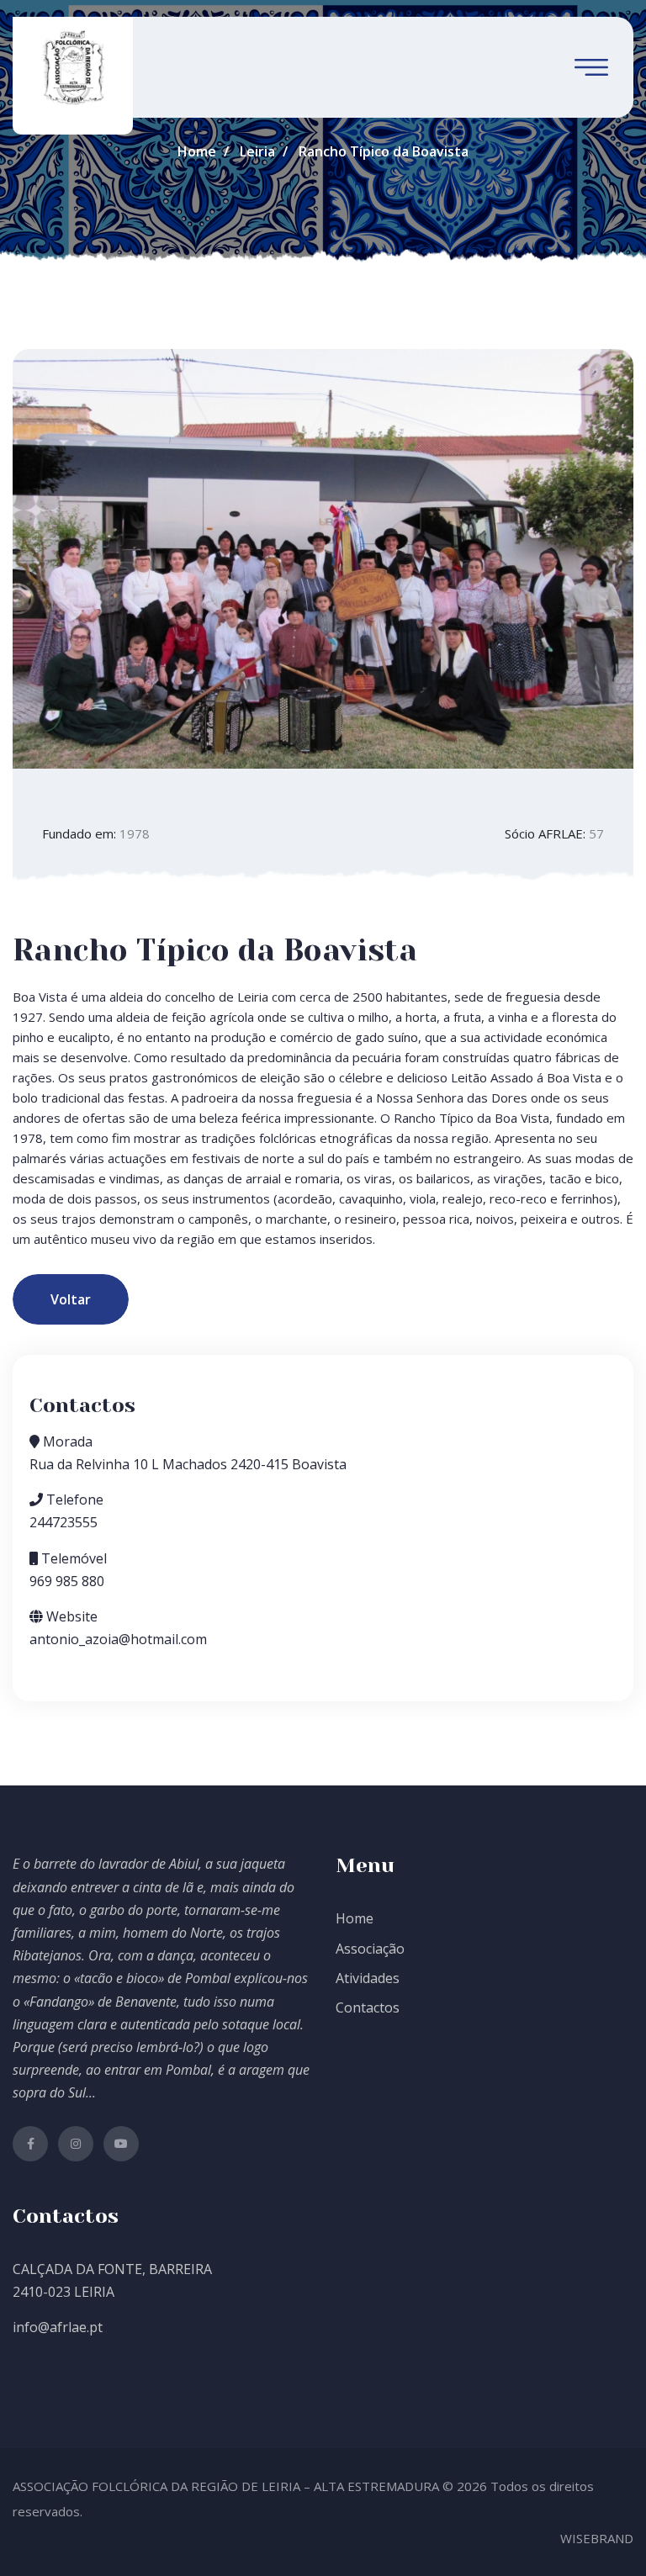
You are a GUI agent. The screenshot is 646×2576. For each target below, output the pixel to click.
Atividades (368, 1978)
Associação (370, 1949)
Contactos (368, 2007)
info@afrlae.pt (58, 2327)
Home (197, 151)
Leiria (257, 151)
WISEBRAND (597, 2538)
